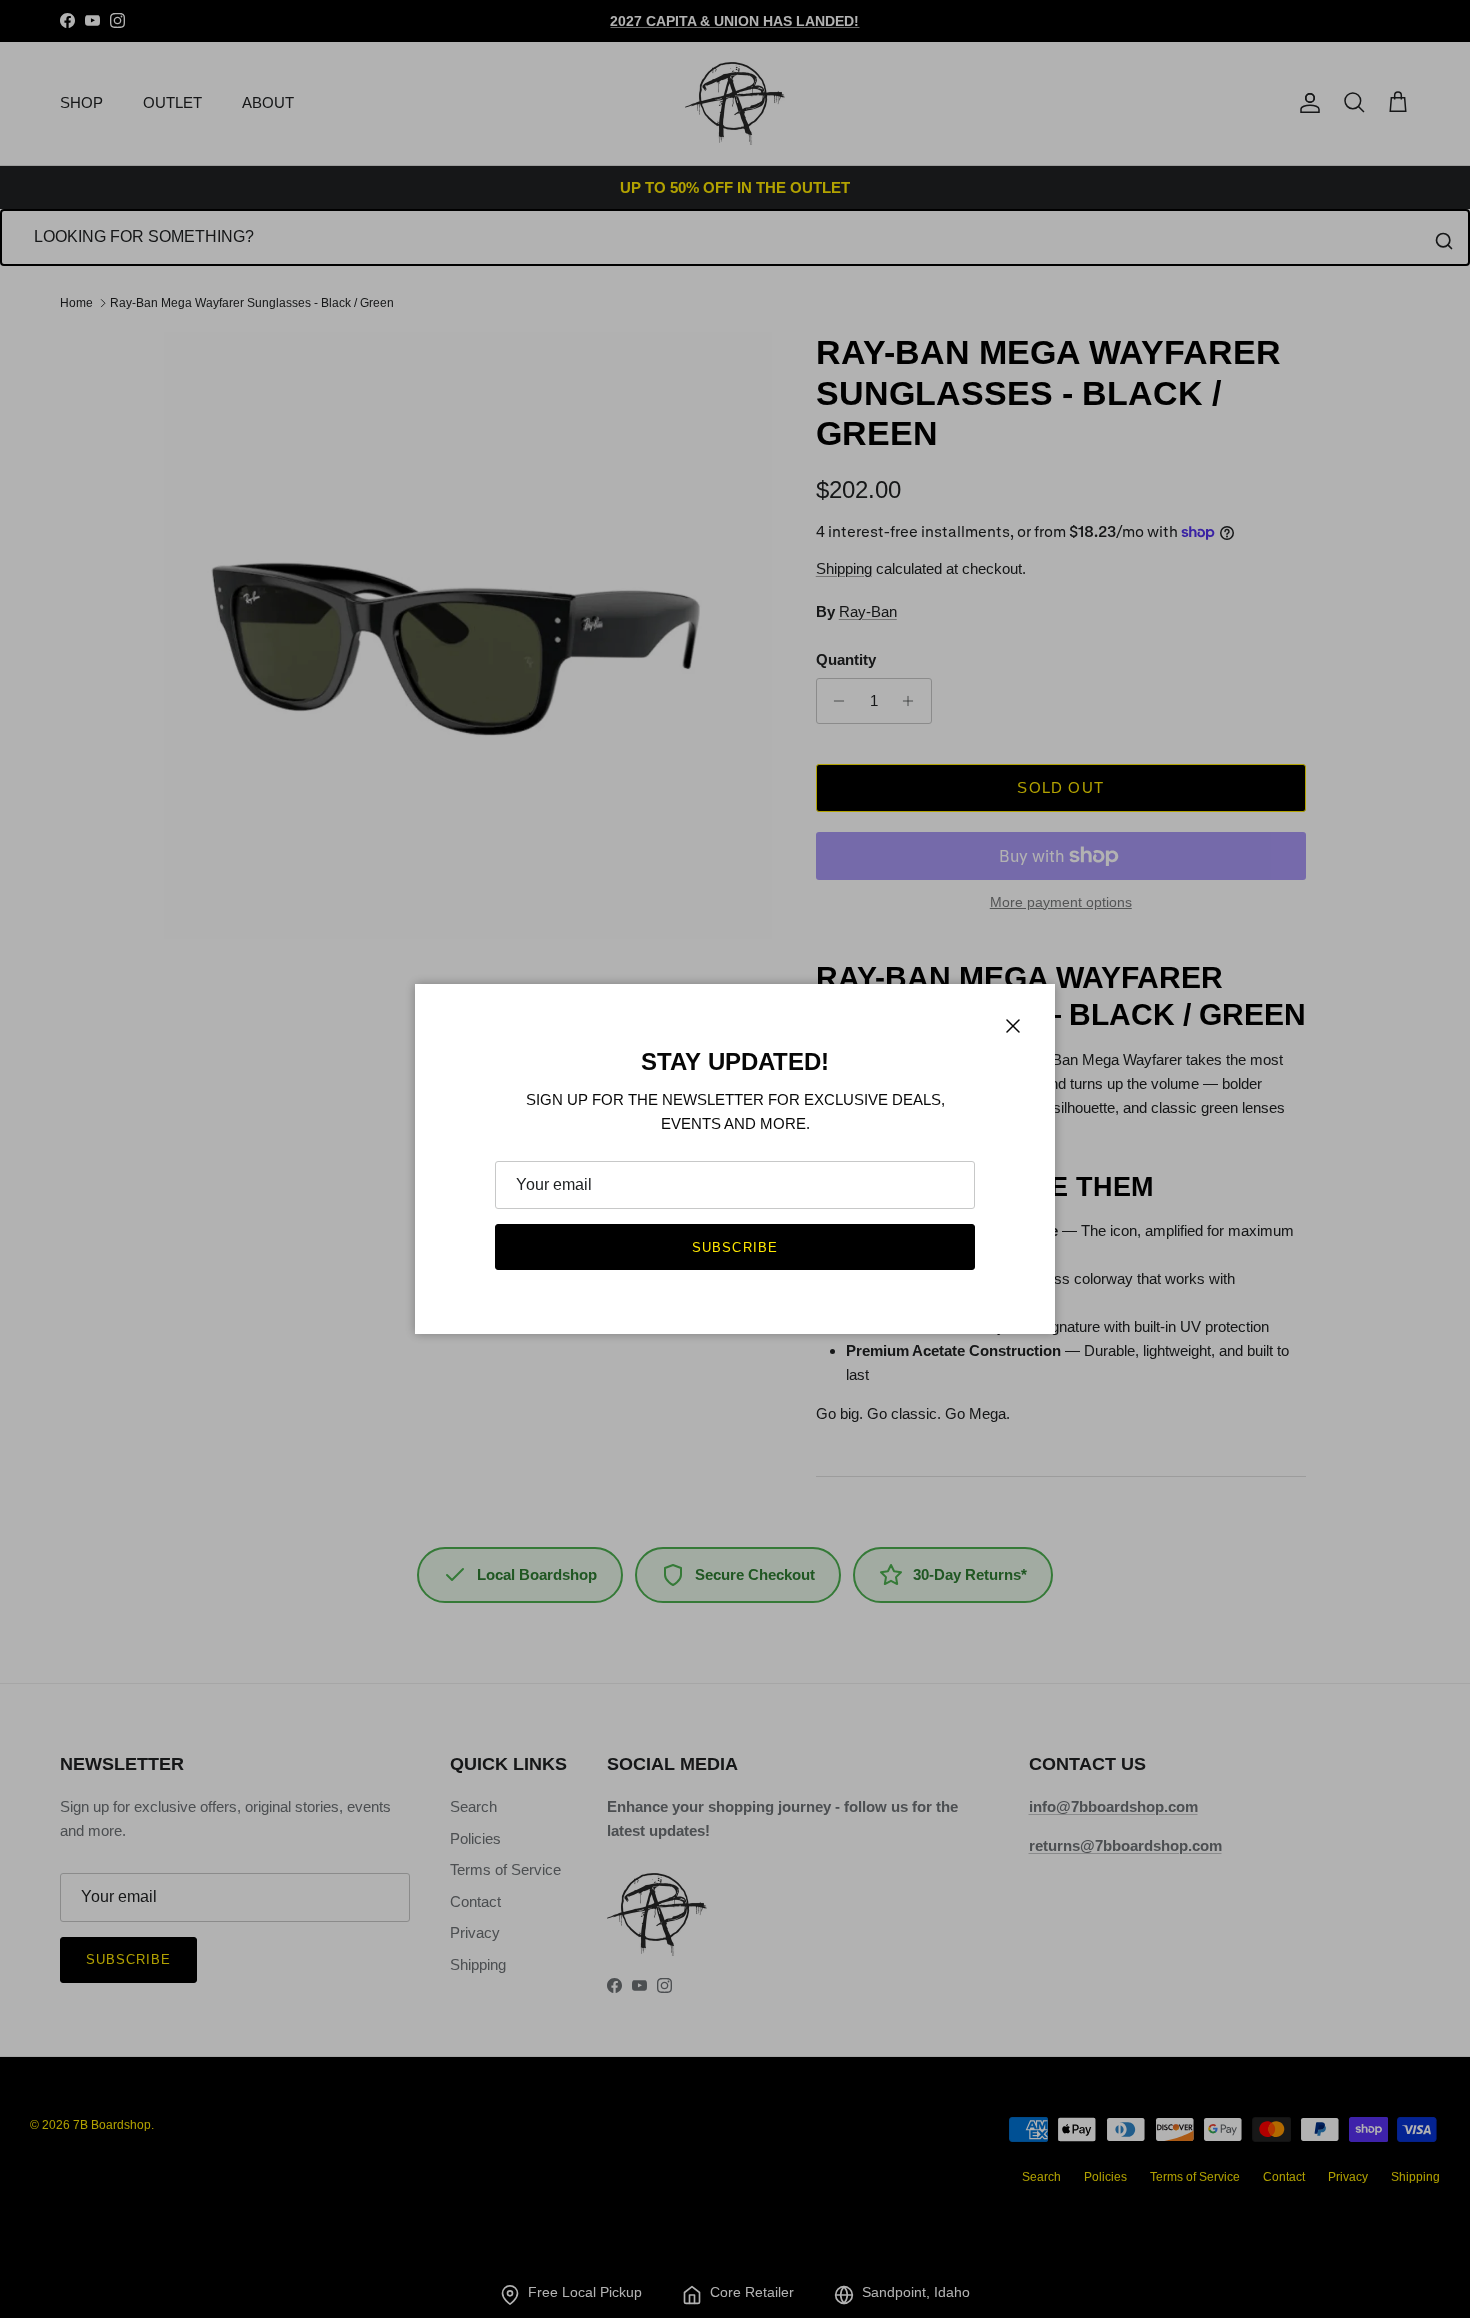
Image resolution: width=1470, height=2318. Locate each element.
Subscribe (734, 1247)
